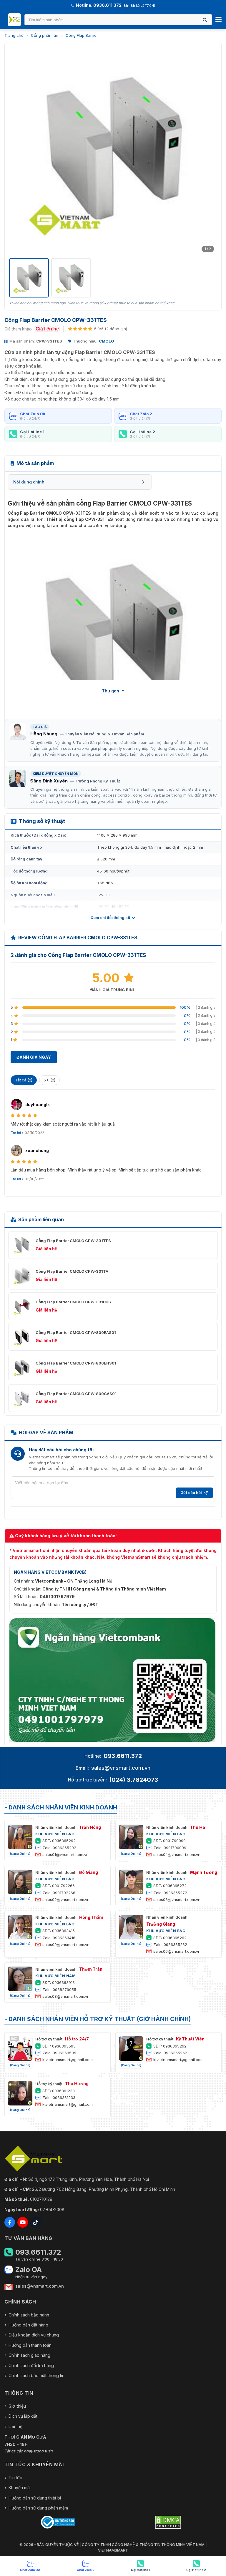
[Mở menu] (218, 20)
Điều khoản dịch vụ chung (34, 2335)
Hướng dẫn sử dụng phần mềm (38, 2508)
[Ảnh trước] (17, 151)
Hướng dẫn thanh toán (30, 2345)
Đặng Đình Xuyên (49, 781)
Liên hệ (15, 2426)
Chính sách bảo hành (29, 2315)
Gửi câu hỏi (191, 1493)
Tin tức (15, 2478)
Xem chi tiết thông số (110, 918)
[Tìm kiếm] (205, 20)
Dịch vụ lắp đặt (23, 2416)
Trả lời (16, 1133)
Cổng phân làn (45, 35)
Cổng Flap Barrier (82, 35)
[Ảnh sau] (209, 151)
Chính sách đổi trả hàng (31, 2365)
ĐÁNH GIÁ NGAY (34, 1057)
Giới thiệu (17, 2406)
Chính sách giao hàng (29, 2355)
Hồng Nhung (44, 734)
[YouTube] (23, 2222)
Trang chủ (14, 35)
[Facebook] (10, 2222)
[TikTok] (36, 2222)
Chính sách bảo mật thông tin (36, 2375)
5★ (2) (49, 1080)
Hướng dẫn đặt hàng (28, 2325)
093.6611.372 (123, 1756)
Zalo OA (29, 2270)
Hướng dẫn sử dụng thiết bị (35, 2498)
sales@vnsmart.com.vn (121, 1768)
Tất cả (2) (24, 1080)
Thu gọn (110, 691)
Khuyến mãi (20, 2488)
